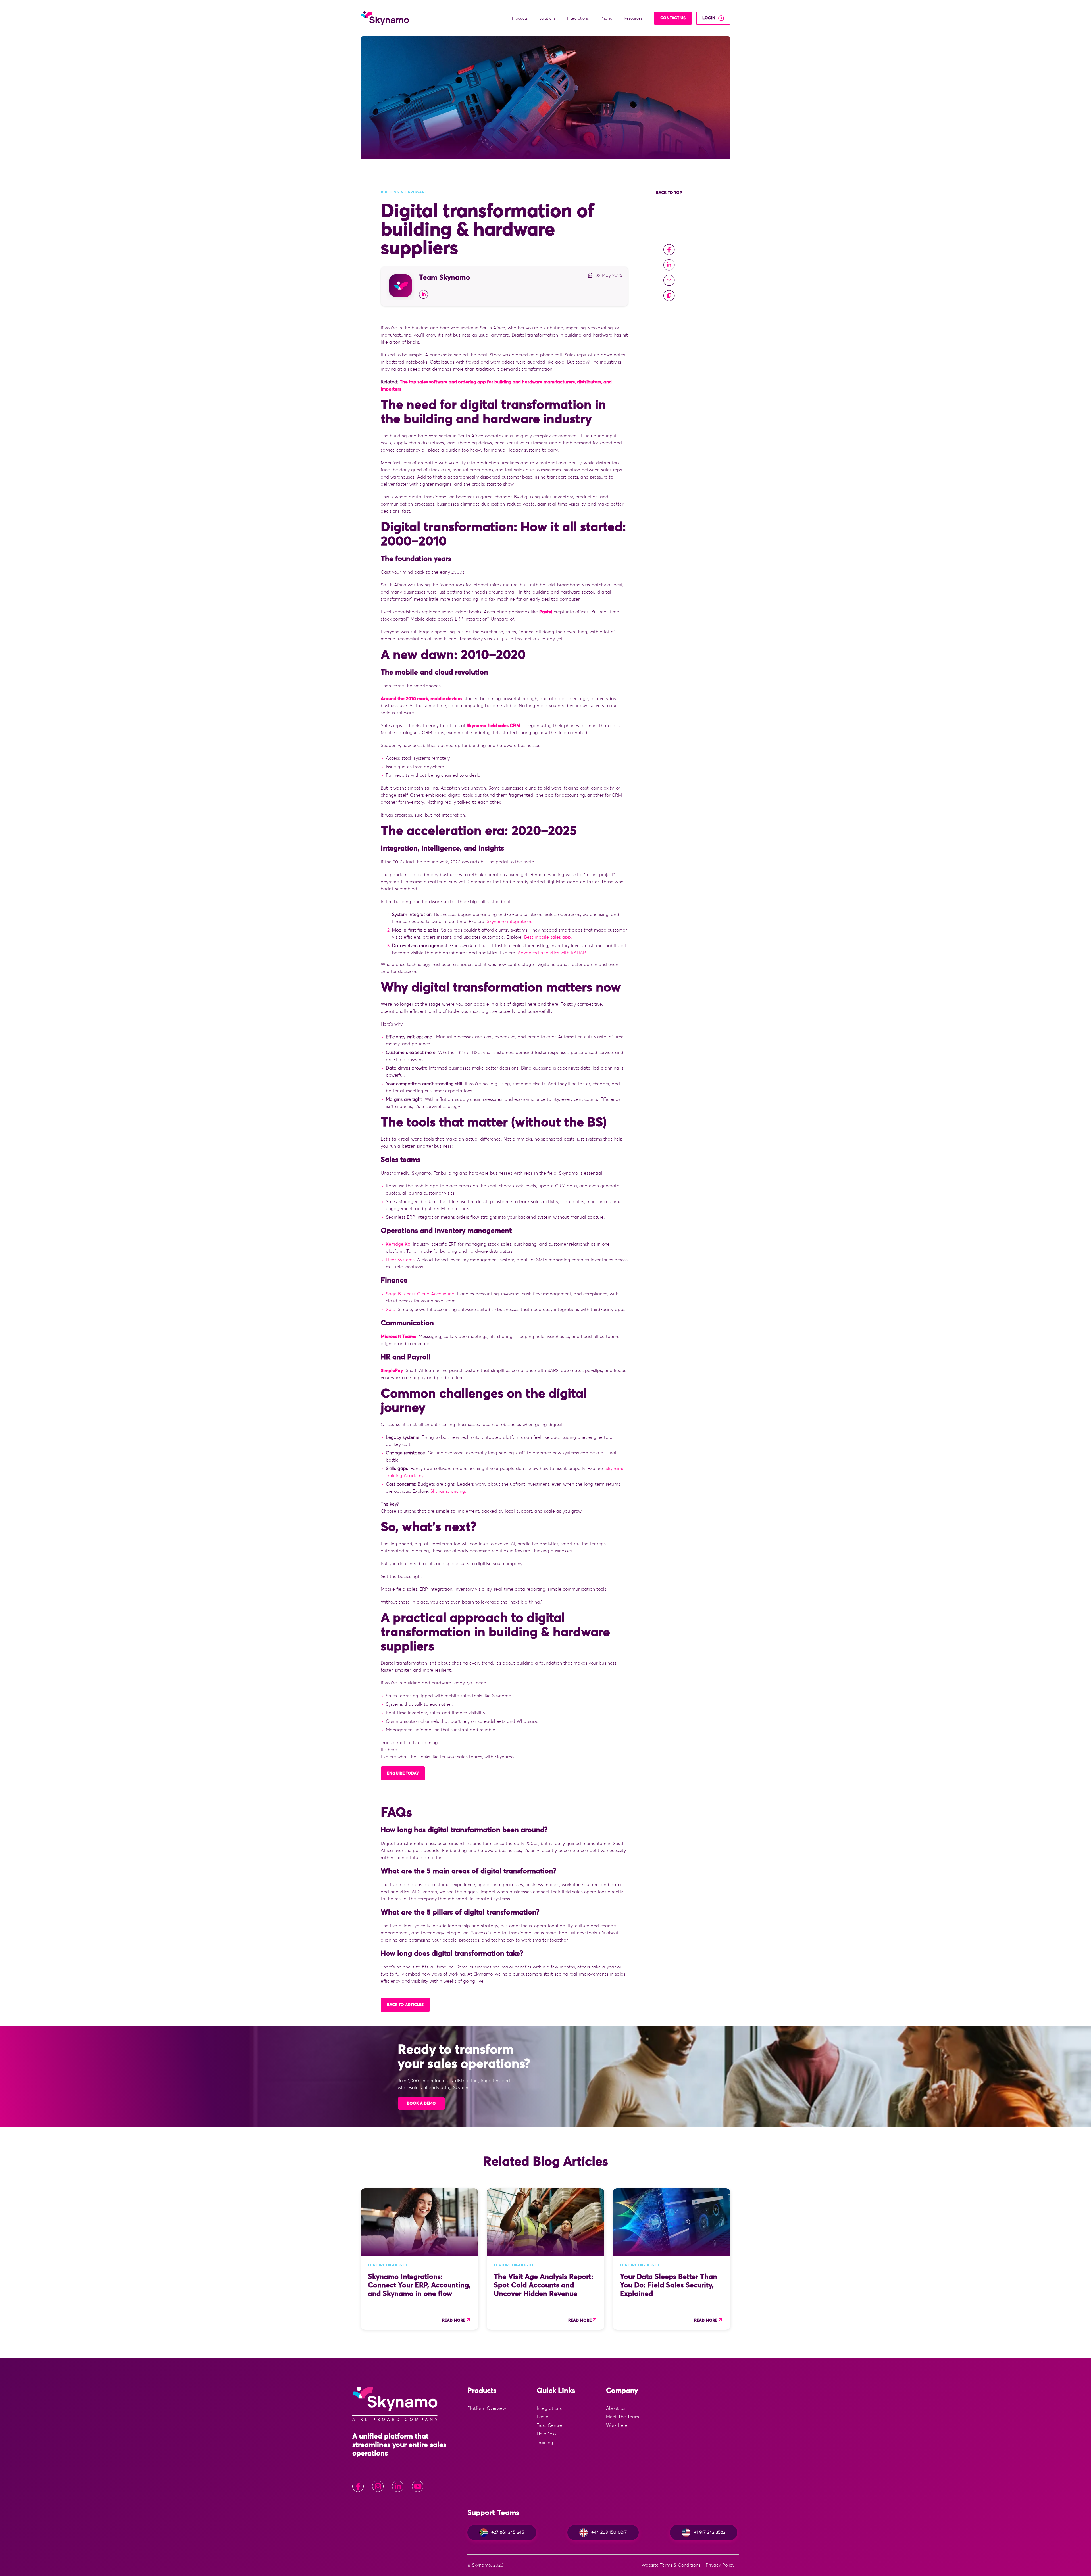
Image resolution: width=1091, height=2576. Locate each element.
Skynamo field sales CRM (493, 726)
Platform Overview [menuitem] (487, 2408)
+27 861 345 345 (508, 2532)
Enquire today (403, 1773)
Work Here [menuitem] (617, 2425)
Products (520, 18)
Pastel (546, 612)
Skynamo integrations (509, 922)
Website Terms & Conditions (671, 2565)
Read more (454, 2320)
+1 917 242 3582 (710, 2532)
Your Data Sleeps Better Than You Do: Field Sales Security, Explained (669, 2285)
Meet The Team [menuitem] (622, 2417)
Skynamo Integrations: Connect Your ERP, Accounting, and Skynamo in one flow (419, 2285)
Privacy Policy (720, 2565)
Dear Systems (400, 1260)
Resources (634, 18)
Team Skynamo (444, 278)
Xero (391, 1310)
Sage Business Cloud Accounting (420, 1294)
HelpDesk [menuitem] (547, 2434)
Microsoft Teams (398, 1337)
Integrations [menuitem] (549, 2408)
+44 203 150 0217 (609, 2532)
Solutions (548, 18)
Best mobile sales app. (548, 937)
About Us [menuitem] (616, 2408)
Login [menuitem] (543, 2417)
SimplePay (392, 1371)
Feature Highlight (388, 2265)
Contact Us (673, 18)
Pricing (607, 18)
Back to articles (405, 2005)
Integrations (578, 18)
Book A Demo (421, 2103)
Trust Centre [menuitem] (549, 2425)
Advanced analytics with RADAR (552, 953)
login (709, 18)
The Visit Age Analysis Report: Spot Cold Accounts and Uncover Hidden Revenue (544, 2285)
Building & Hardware (404, 192)
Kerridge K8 (398, 1244)
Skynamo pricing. (448, 1491)
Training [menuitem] (545, 2443)
